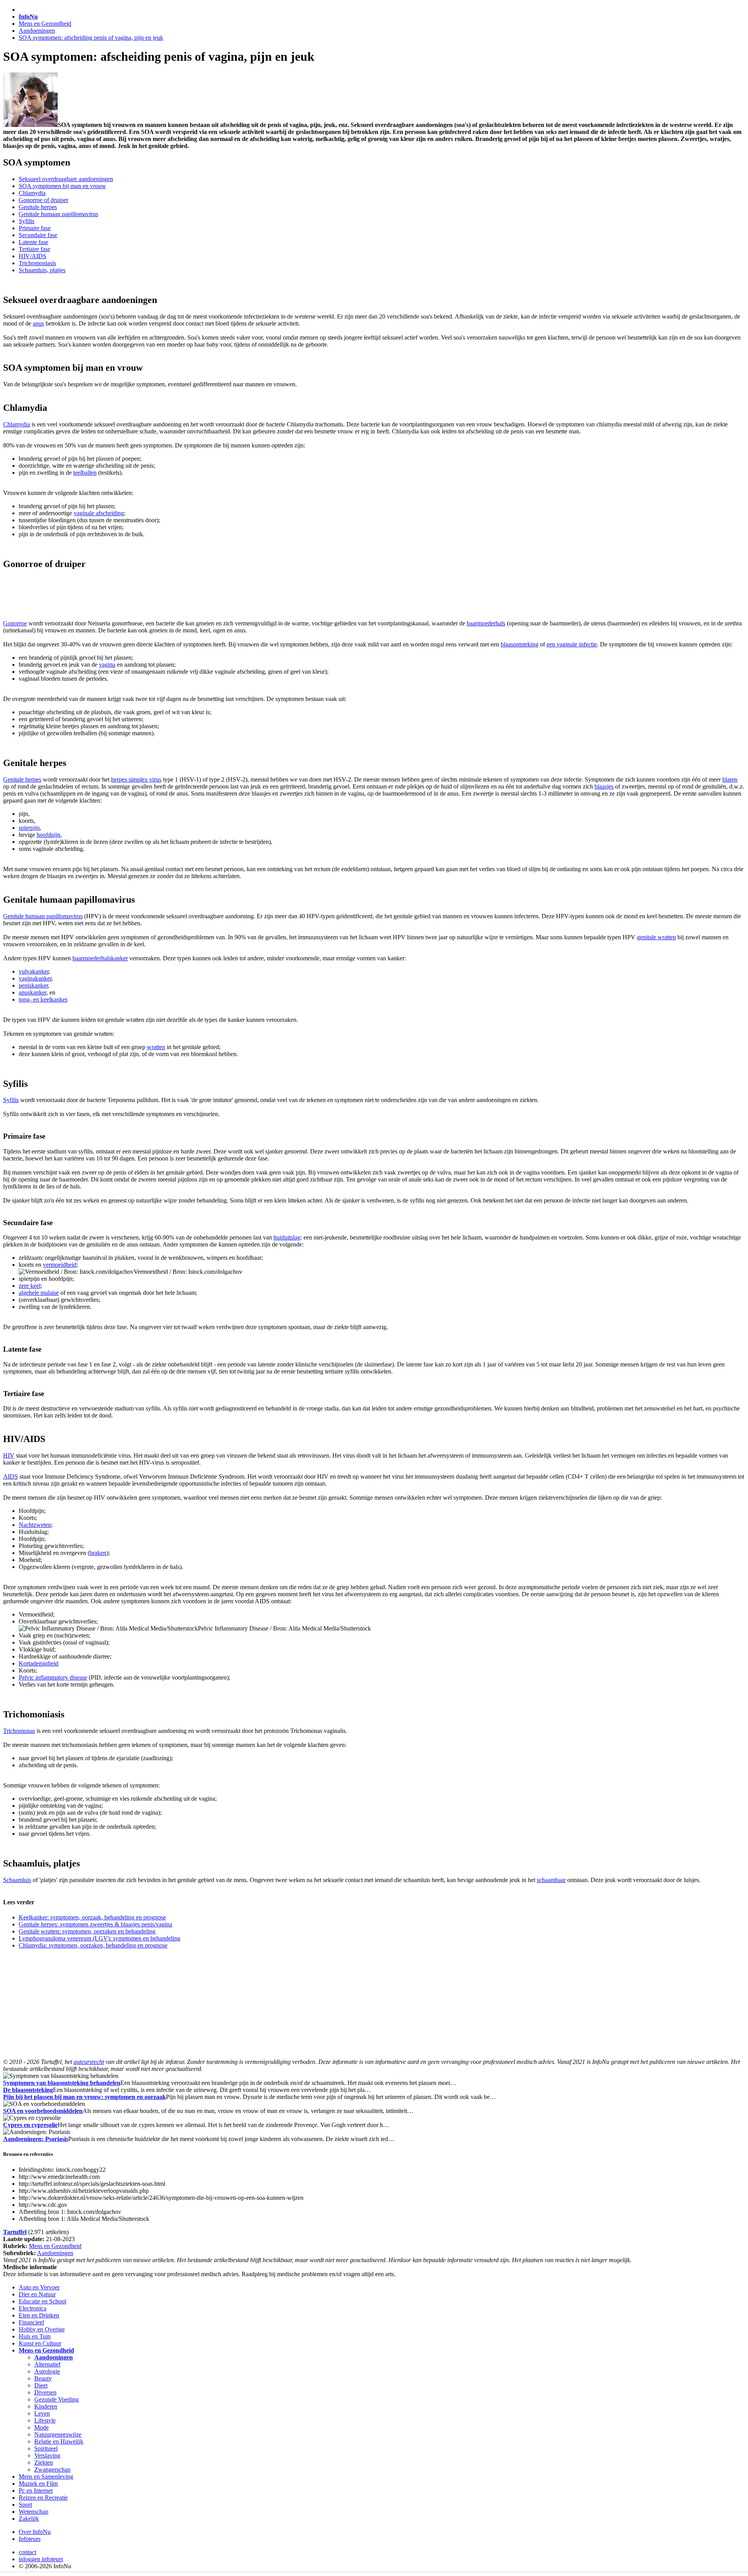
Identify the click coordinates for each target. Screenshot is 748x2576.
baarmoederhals (486, 623)
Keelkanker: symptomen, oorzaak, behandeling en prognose (92, 1917)
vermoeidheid (60, 1265)
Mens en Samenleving (46, 2477)
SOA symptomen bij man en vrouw (62, 186)
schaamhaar (551, 1880)
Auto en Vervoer (39, 2287)
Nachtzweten (35, 1525)
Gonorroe (15, 623)
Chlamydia (32, 193)
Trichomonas (19, 1731)
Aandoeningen (37, 31)
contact (27, 2552)
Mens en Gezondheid (45, 24)
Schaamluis (17, 1880)
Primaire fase (35, 228)
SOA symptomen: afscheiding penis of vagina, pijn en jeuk (91, 38)
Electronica (33, 2308)
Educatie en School (42, 2301)
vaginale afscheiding (99, 513)
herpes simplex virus (136, 779)
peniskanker (33, 985)
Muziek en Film (38, 2484)
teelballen (85, 473)
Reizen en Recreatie (43, 2498)
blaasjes (604, 786)
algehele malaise (39, 1293)
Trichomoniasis (37, 263)
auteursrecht (89, 2062)
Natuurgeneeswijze (58, 2434)
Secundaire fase (38, 235)
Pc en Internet (36, 2491)
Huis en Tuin (35, 2336)
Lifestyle (45, 2420)
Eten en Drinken (39, 2315)
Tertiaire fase (34, 249)
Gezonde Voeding (56, 2399)
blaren (730, 779)
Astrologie (47, 2371)
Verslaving (47, 2455)
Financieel (31, 2322)
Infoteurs (30, 2539)
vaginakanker (35, 978)
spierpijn (29, 828)
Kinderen (46, 2406)
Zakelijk (29, 2519)
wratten (156, 1047)
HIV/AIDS (33, 256)
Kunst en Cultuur (40, 2343)
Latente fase (34, 242)
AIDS (11, 1476)
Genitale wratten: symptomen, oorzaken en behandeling (87, 1931)
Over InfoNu (35, 2532)
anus (38, 323)
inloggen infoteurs (41, 2559)
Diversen (45, 2392)
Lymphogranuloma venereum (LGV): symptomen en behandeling (100, 1938)
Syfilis (26, 221)
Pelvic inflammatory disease (53, 1677)
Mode (41, 2427)
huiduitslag (287, 1237)
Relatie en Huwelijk (59, 2441)
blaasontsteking (520, 644)
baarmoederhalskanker (100, 958)
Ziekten (44, 2462)
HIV (9, 1455)
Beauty (43, 2378)
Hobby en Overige (42, 2329)
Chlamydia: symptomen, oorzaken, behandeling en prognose (93, 1945)
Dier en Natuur (37, 2294)
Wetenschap (34, 2512)
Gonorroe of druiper (43, 200)
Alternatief (47, 2364)
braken (98, 1553)
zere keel (30, 1286)
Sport (25, 2505)
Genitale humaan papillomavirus (58, 214)
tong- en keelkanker (43, 999)
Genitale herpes (38, 207)
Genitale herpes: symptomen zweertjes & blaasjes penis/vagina (95, 1924)
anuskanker (33, 992)
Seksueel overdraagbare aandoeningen (66, 179)
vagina (107, 665)
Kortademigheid (39, 1663)
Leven (42, 2413)
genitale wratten (656, 937)
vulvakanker (34, 971)
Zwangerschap (52, 2469)
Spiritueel (46, 2448)
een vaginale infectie (572, 644)
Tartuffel (15, 2232)
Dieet (41, 2385)
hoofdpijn (49, 835)
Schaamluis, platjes (42, 270)
